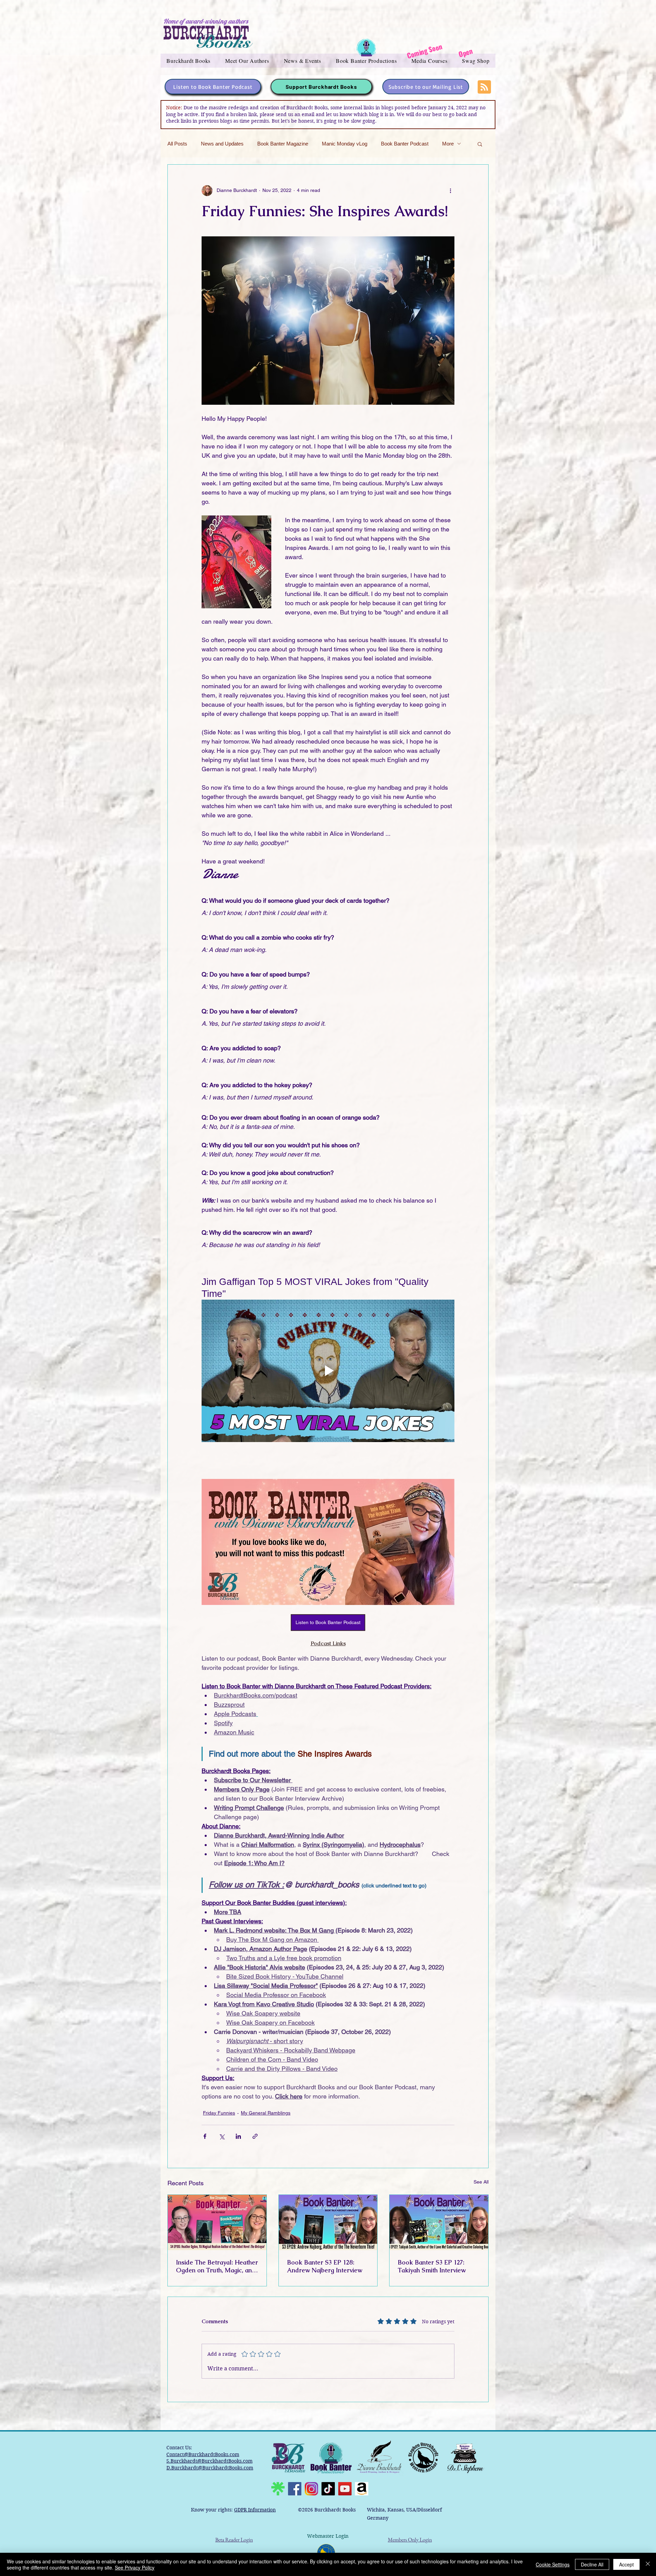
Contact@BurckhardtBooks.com (203, 2454)
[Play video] (328, 1371)
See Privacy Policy (135, 2567)
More (448, 144)
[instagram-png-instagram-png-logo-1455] (311, 2489)
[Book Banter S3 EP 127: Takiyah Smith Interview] (439, 2222)
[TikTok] (328, 2489)
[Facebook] (295, 2489)
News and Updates (222, 144)
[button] (189, 61)
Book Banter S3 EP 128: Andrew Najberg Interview (325, 2266)
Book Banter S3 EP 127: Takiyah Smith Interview (432, 2266)
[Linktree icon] (278, 2489)
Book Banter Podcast (405, 144)
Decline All (592, 2564)
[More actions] (450, 191)
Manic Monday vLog (345, 144)
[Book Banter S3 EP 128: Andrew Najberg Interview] (328, 2222)
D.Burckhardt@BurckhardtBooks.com (210, 2468)
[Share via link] (255, 2136)
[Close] (648, 2564)
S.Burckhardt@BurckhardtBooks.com (209, 2461)
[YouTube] (345, 2489)
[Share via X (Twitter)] (222, 2136)
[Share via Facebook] (205, 2136)
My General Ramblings (266, 2113)
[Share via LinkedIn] (238, 2136)
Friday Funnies (219, 2113)
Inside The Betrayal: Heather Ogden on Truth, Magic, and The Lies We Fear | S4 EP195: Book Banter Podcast (217, 2266)
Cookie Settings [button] (553, 2564)
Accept (626, 2564)
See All (481, 2182)
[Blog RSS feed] (484, 87)
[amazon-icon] (362, 2489)
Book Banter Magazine (283, 144)
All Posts (177, 144)
